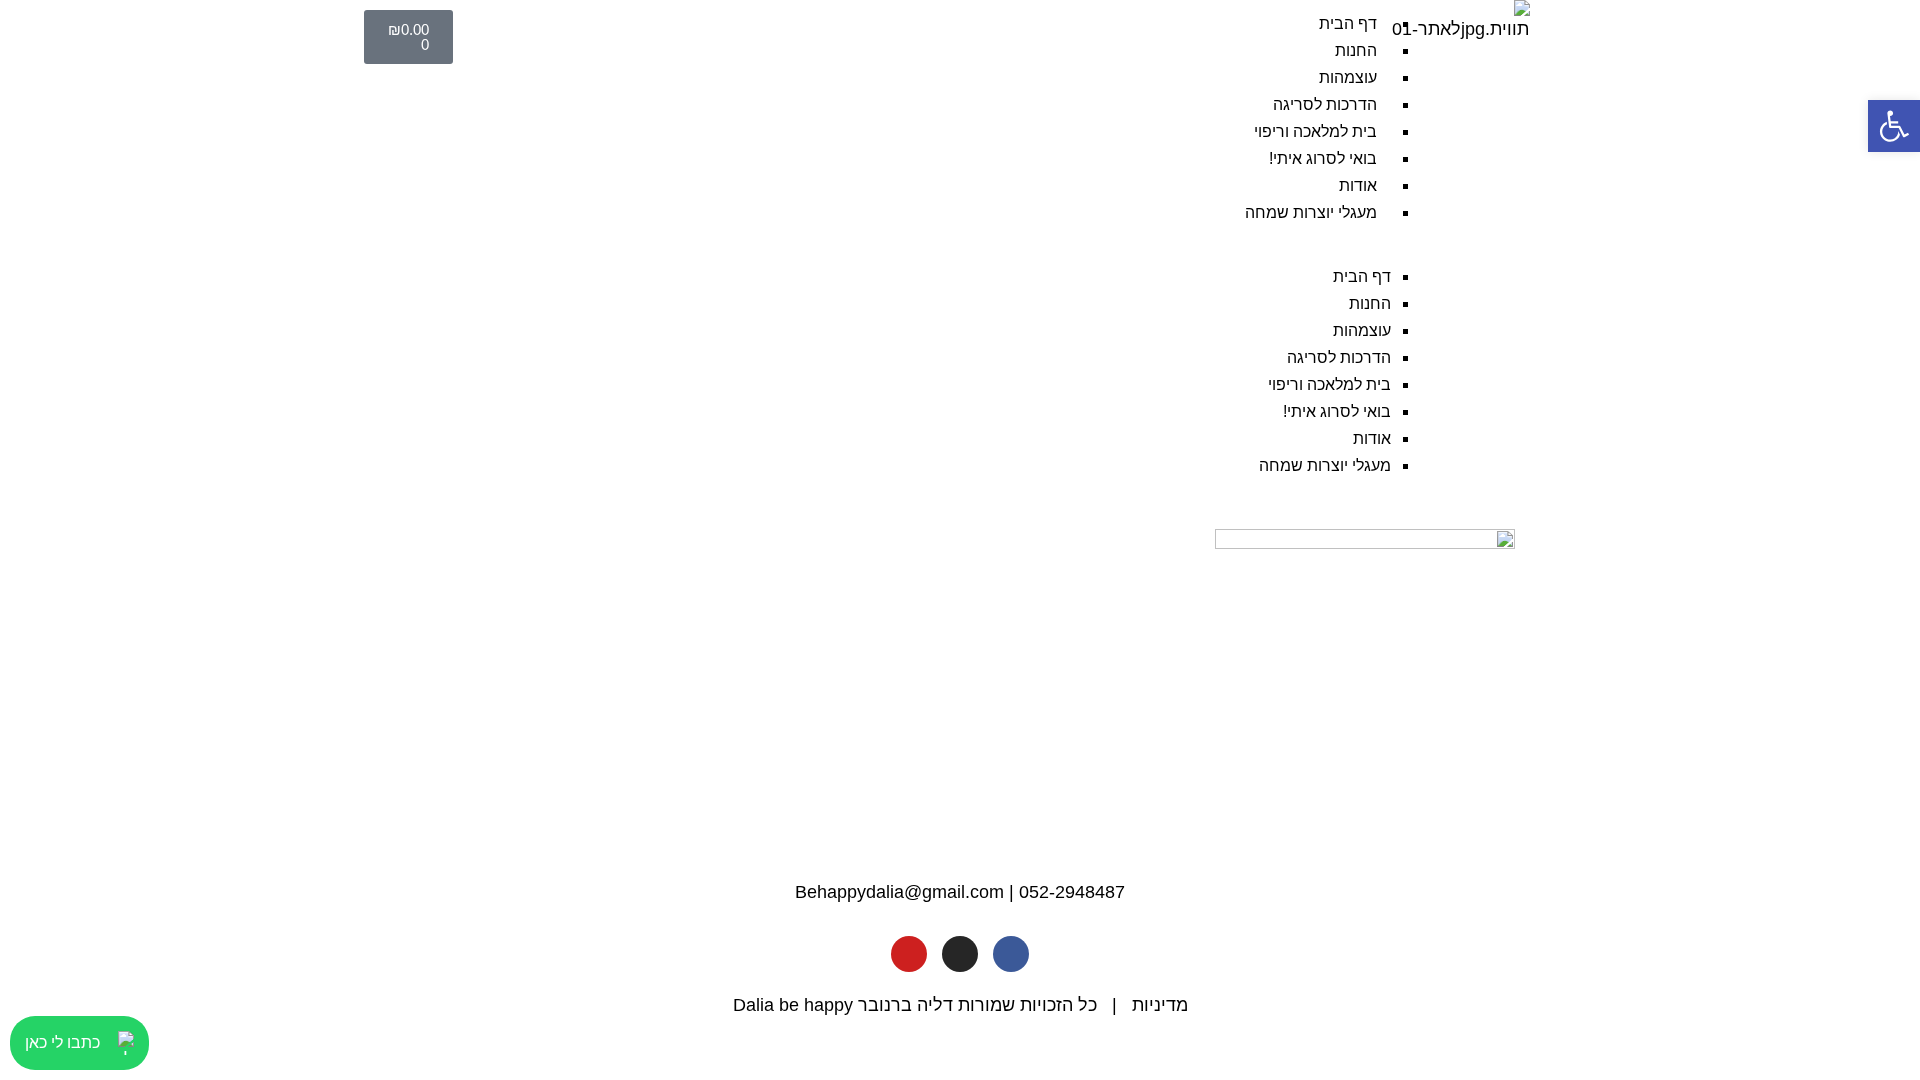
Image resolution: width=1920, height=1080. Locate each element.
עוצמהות (1348, 77)
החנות (1356, 50)
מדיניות (1160, 1005)
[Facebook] (1011, 954)
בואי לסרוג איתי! (1323, 158)
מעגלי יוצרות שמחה (1311, 212)
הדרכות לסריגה (1325, 104)
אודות (1358, 185)
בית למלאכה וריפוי (1315, 131)
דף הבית (1348, 23)
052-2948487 (1072, 892)
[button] (952, 249)
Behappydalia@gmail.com (899, 892)
